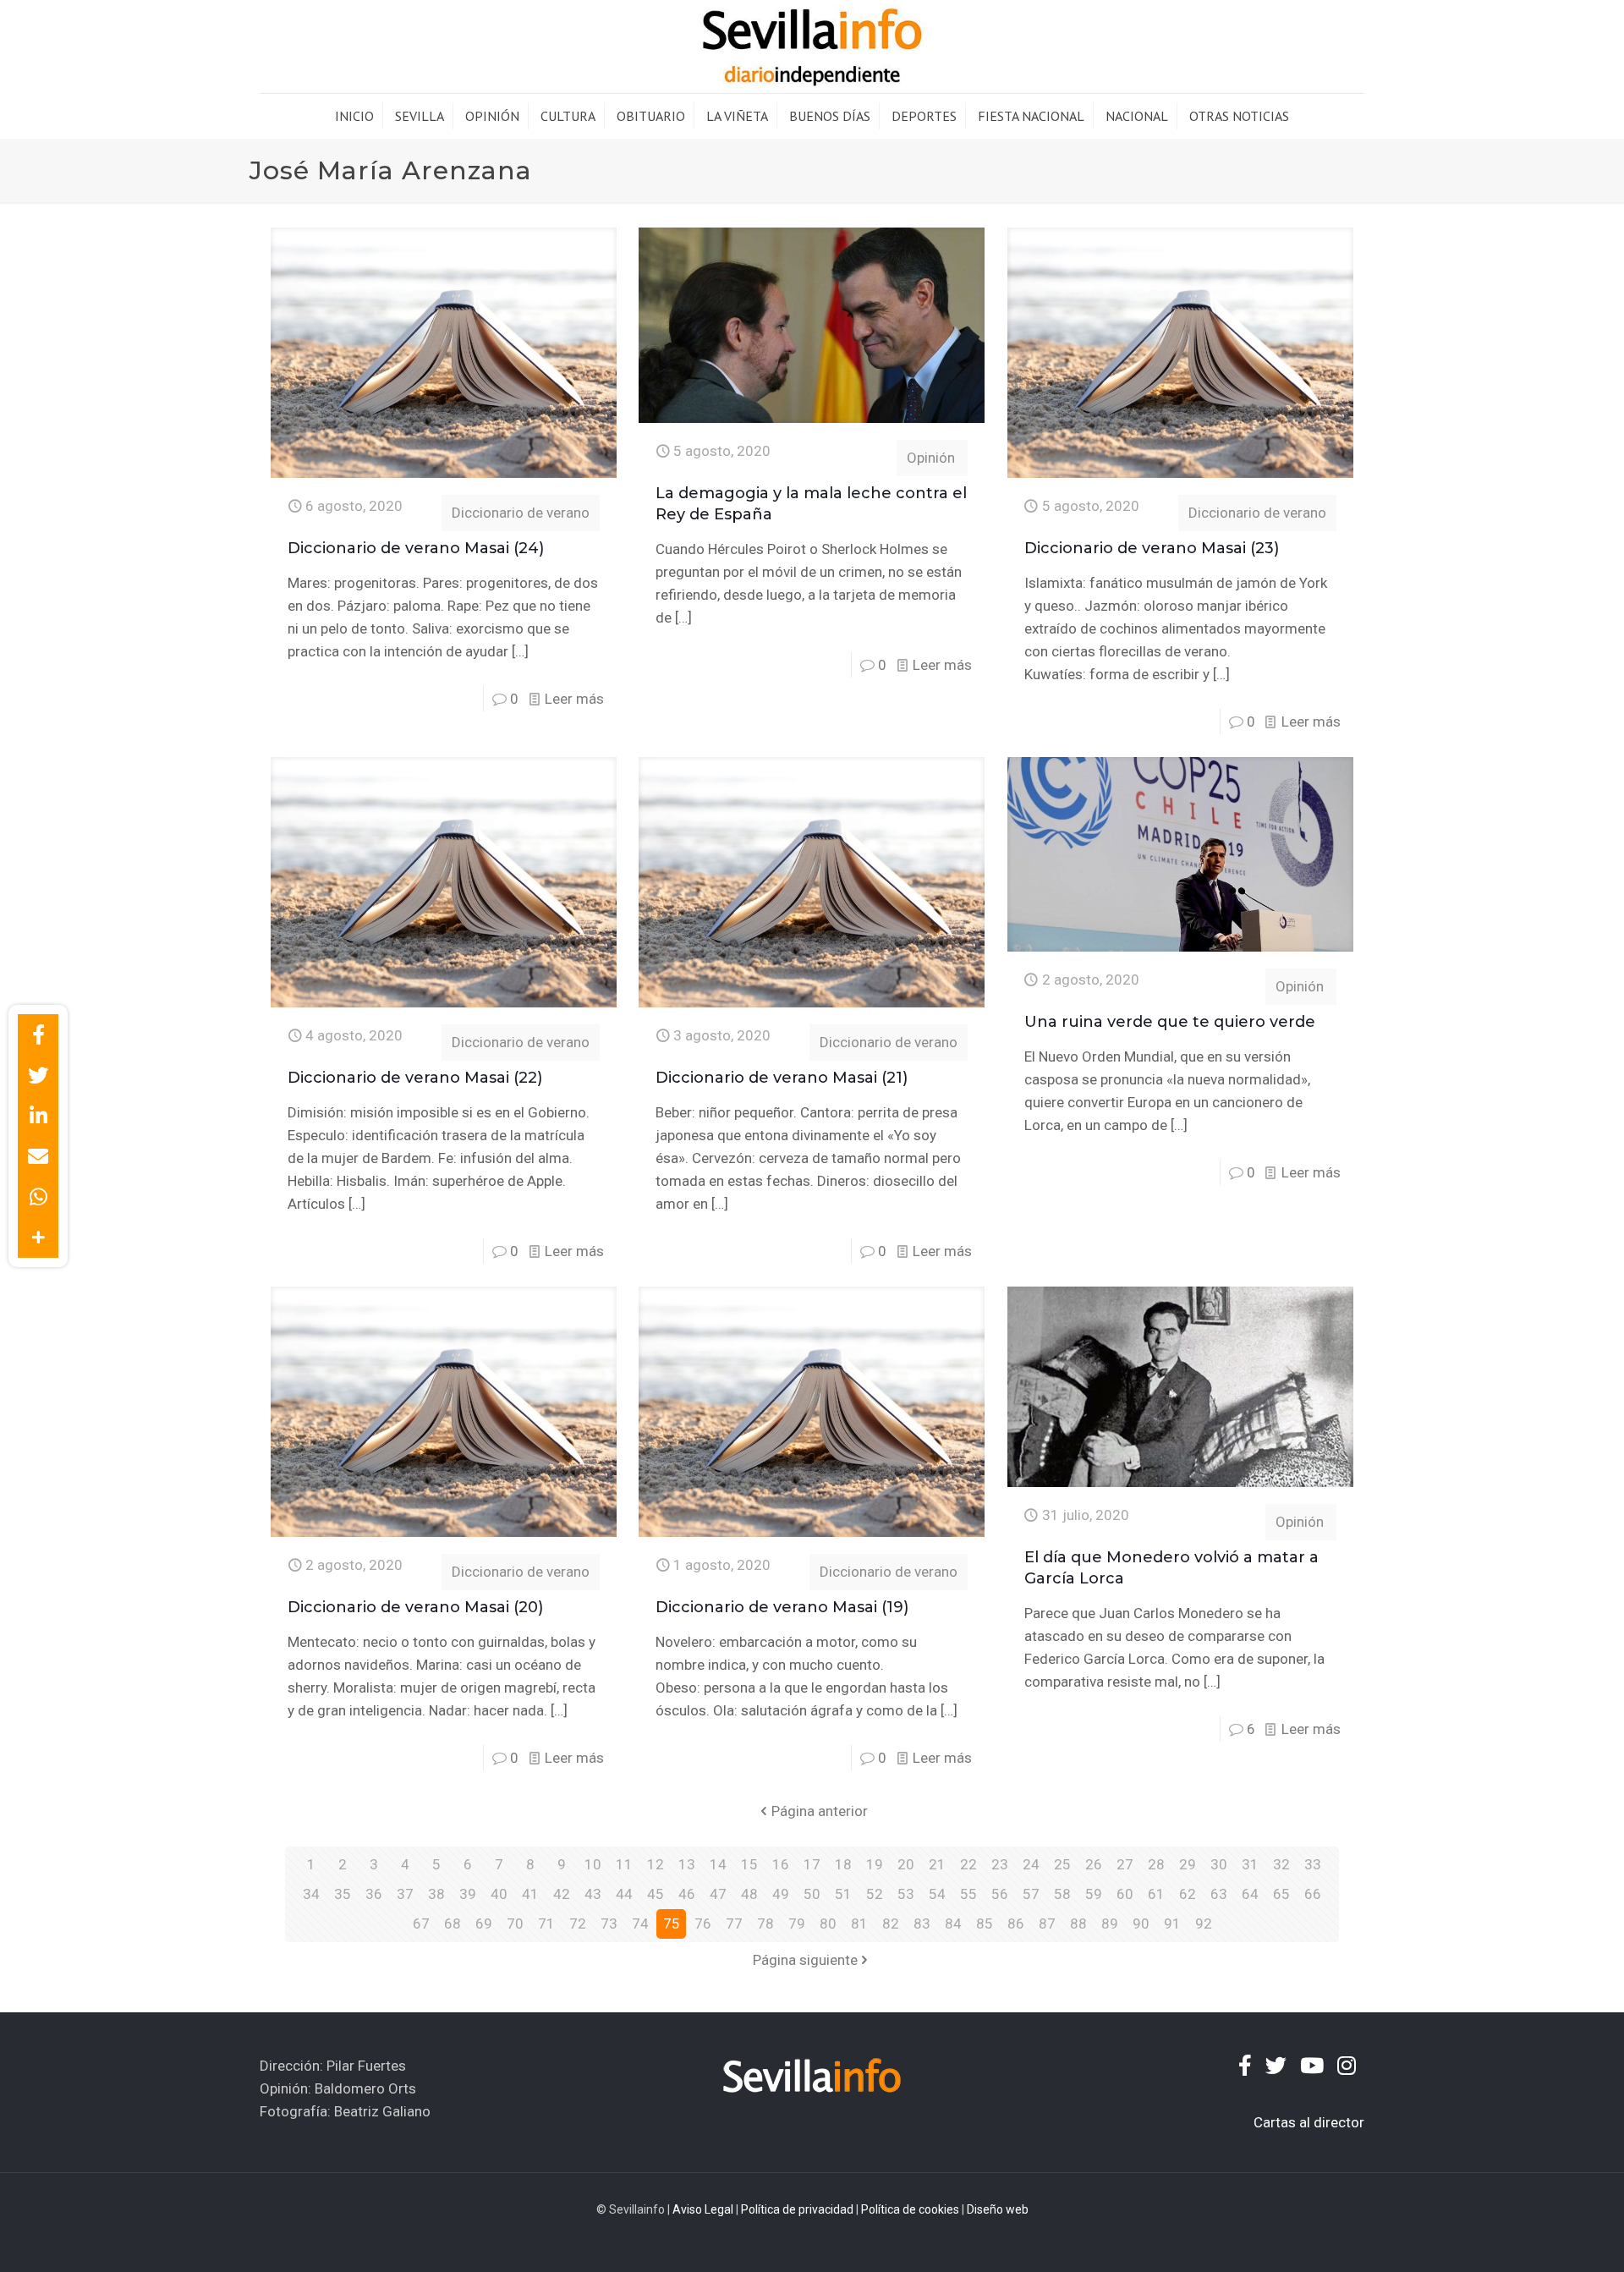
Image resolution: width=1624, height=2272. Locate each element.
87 (1047, 1924)
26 (1094, 1864)
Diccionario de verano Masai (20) (415, 1607)
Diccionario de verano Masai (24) (416, 548)
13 (687, 1864)
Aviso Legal (703, 2209)
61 (1156, 1894)
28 (1156, 1864)
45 (656, 1894)
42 (562, 1894)
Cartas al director (1309, 2122)
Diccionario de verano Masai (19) (782, 1607)
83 (922, 1924)
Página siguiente (805, 1960)
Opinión (931, 458)
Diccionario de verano (521, 513)
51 (843, 1894)
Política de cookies (910, 2209)
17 (812, 1864)
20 (906, 1864)
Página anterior (820, 1811)
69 (484, 1924)
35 (343, 1894)
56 (1000, 1894)
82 (891, 1924)
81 (859, 1924)
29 (1188, 1864)
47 (718, 1894)
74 (640, 1924)
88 (1078, 1924)
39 (468, 1894)
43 (593, 1894)
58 (1062, 1894)
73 (609, 1924)
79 (797, 1924)
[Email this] (38, 1156)
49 (781, 1894)
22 (968, 1864)
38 (436, 1894)
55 (968, 1894)
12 (656, 1864)
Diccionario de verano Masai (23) (1152, 548)
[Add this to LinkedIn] (38, 1116)
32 (1281, 1864)
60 (1125, 1894)
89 (1110, 1924)
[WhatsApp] (38, 1197)
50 (812, 1894)
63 (1219, 1894)
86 (1016, 1924)
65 (1281, 1894)
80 (828, 1924)
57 (1031, 1894)
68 (453, 1924)
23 (1000, 1864)
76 (703, 1924)
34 (311, 1894)
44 (624, 1894)
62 (1188, 1894)
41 (530, 1894)
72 (578, 1924)
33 (1313, 1864)
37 (405, 1894)
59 (1094, 1894)
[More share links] (38, 1238)
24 (1031, 1864)
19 (875, 1864)
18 (843, 1864)
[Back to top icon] (1543, 2237)
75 (672, 1924)
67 (421, 1924)
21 (937, 1864)
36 (374, 1894)
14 (718, 1864)
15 (749, 1864)
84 (953, 1924)
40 (499, 1894)
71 (546, 1924)
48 (749, 1894)
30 (1219, 1864)
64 (1250, 1894)
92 (1204, 1924)
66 (1313, 1894)
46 (687, 1894)
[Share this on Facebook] (38, 1034)
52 (875, 1894)
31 (1250, 1864)
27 (1125, 1864)
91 (1172, 1924)
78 (765, 1924)
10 (593, 1864)
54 (937, 1894)
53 (906, 1894)
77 (734, 1924)
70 (515, 1924)
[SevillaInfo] (812, 47)
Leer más (574, 699)
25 (1062, 1864)
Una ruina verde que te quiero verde (1170, 1022)
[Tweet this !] (38, 1075)
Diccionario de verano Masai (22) (415, 1078)
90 (1141, 1924)
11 (624, 1864)
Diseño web (998, 2209)
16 (781, 1864)
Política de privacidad (797, 2209)
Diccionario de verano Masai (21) (782, 1078)
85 (985, 1924)
